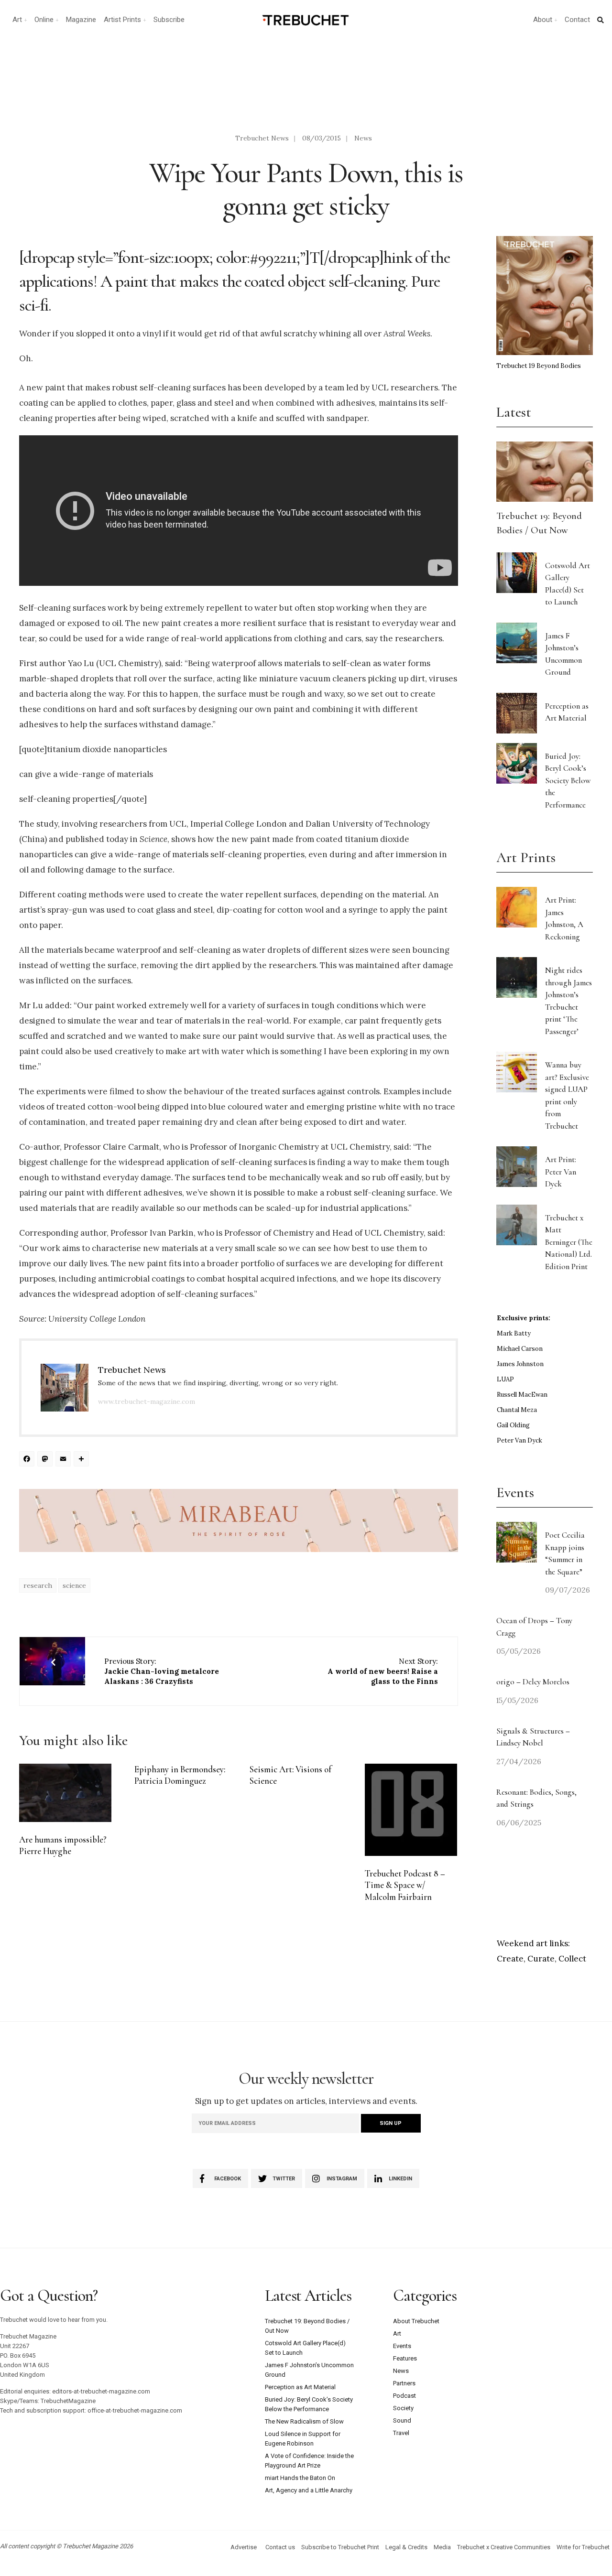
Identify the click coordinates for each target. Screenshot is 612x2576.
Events (402, 2346)
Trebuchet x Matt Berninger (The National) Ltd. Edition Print (569, 1242)
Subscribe (169, 20)
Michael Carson (520, 1349)
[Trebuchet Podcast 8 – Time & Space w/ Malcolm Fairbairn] (411, 1810)
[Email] (65, 1460)
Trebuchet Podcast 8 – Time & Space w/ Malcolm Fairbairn (405, 1885)
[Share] (83, 1460)
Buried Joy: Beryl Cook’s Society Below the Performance (568, 781)
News (363, 138)
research (38, 1585)
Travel (401, 2433)
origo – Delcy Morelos (533, 1682)
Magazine (81, 20)
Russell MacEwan (522, 1395)
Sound (402, 2420)
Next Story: (383, 1671)
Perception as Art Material (300, 2387)
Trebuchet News (262, 138)
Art (17, 20)
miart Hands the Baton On (300, 2478)
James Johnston (520, 1364)
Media (442, 2547)
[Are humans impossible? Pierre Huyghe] (65, 1793)
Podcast (404, 2396)
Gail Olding (513, 1425)
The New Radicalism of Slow (304, 2421)
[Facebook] (28, 1460)
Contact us (280, 2547)
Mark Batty (514, 1333)
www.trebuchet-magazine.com (147, 1401)
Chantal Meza (517, 1410)
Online (44, 20)
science (74, 1585)
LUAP (505, 1379)
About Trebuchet (416, 2321)
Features (405, 2358)
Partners (404, 2383)
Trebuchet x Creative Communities (504, 2547)
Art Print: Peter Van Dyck (561, 1172)
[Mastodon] (46, 1460)
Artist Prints (122, 20)
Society (403, 2408)
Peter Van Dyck (519, 1440)
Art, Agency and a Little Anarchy (309, 2490)
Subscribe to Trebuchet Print (340, 2547)
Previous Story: (162, 1671)
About (543, 20)
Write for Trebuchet (583, 2547)
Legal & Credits (406, 2547)
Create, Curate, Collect (541, 1959)
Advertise (244, 2547)
